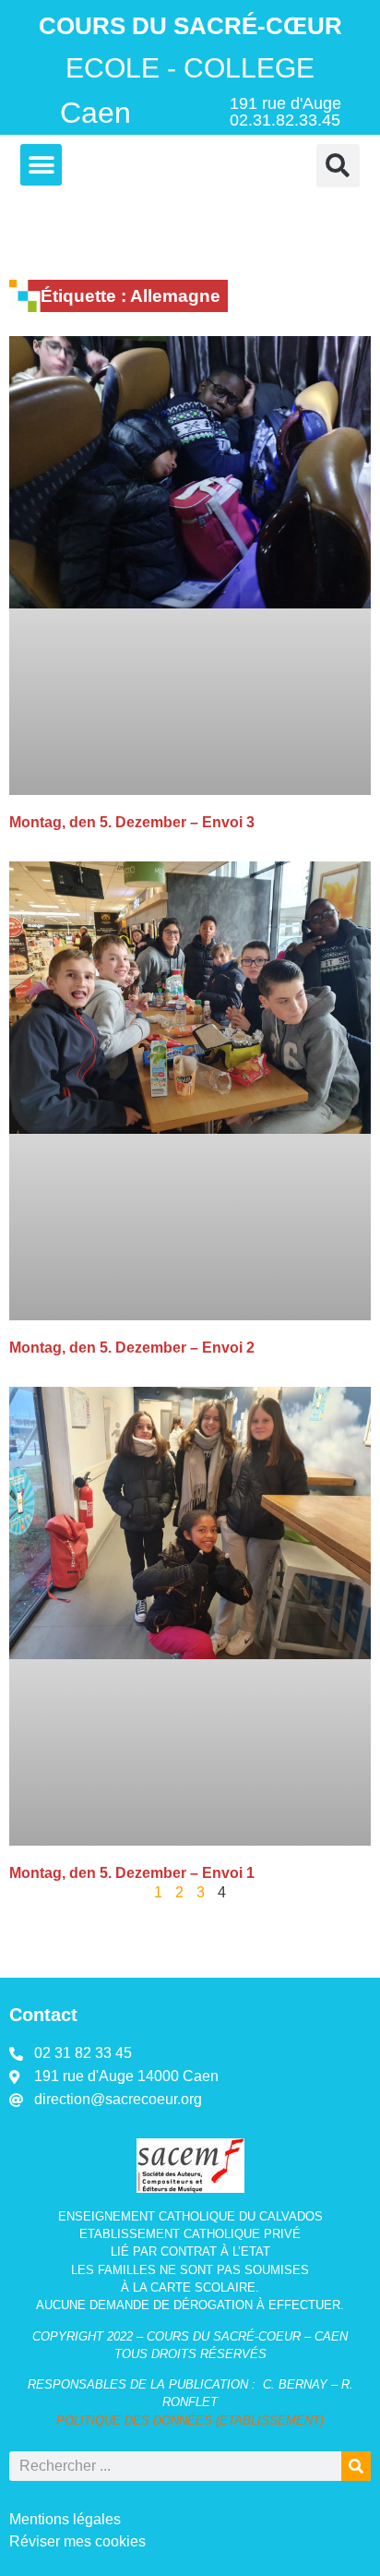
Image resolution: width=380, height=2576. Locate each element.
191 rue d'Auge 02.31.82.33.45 (285, 112)
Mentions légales (65, 2519)
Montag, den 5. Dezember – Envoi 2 (132, 1348)
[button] (41, 165)
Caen (95, 113)
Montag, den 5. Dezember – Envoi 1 (132, 1873)
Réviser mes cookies (77, 2541)
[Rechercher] (356, 2466)
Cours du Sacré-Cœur (190, 26)
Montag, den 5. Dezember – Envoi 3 (132, 822)
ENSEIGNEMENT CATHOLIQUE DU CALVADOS (190, 2216)
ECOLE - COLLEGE (190, 67)
